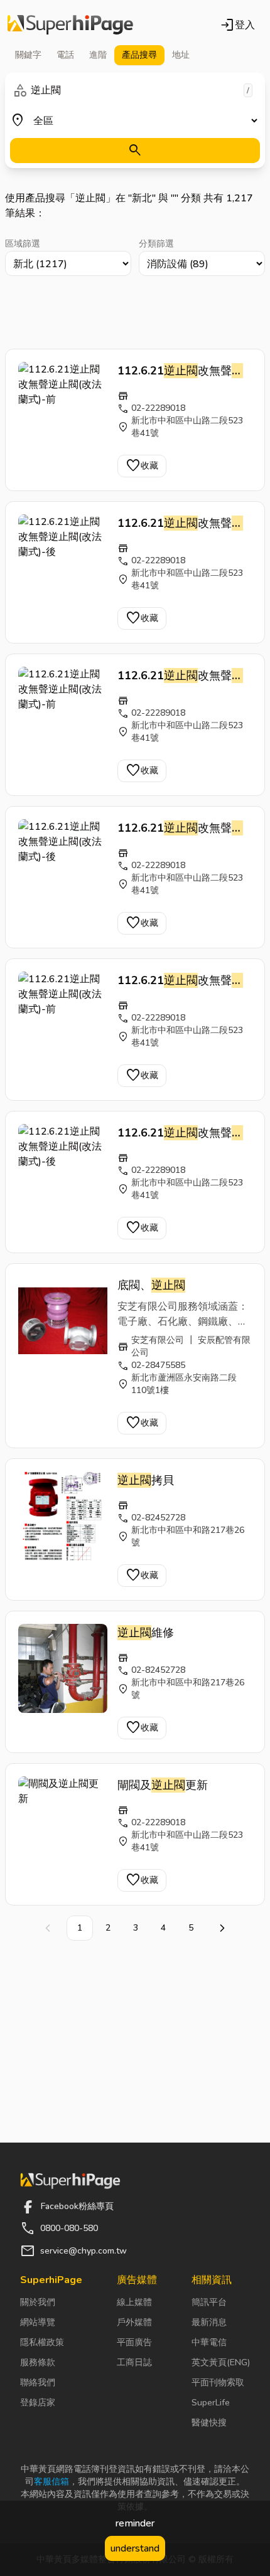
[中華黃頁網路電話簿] (70, 25)
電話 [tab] (65, 55)
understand (135, 2548)
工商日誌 (134, 2362)
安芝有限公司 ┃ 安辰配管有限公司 (191, 1346)
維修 (146, 1633)
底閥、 (151, 1285)
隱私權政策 (42, 2342)
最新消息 (209, 2322)
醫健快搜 (209, 2423)
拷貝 (146, 1480)
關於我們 (38, 2302)
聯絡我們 (38, 2383)
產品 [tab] (139, 55)
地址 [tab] (181, 55)
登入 (237, 25)
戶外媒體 (134, 2322)
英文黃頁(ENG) (221, 2362)
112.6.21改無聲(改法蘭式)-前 (180, 371)
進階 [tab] (98, 55)
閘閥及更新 (163, 1785)
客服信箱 (51, 2482)
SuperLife (211, 2403)
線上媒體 (134, 2302)
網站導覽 (38, 2322)
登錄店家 (38, 2403)
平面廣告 (134, 2342)
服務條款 (38, 2362)
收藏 (142, 466)
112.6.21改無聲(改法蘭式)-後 (180, 524)
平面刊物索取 (218, 2383)
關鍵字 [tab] (28, 55)
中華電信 (209, 2342)
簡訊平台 (209, 2302)
